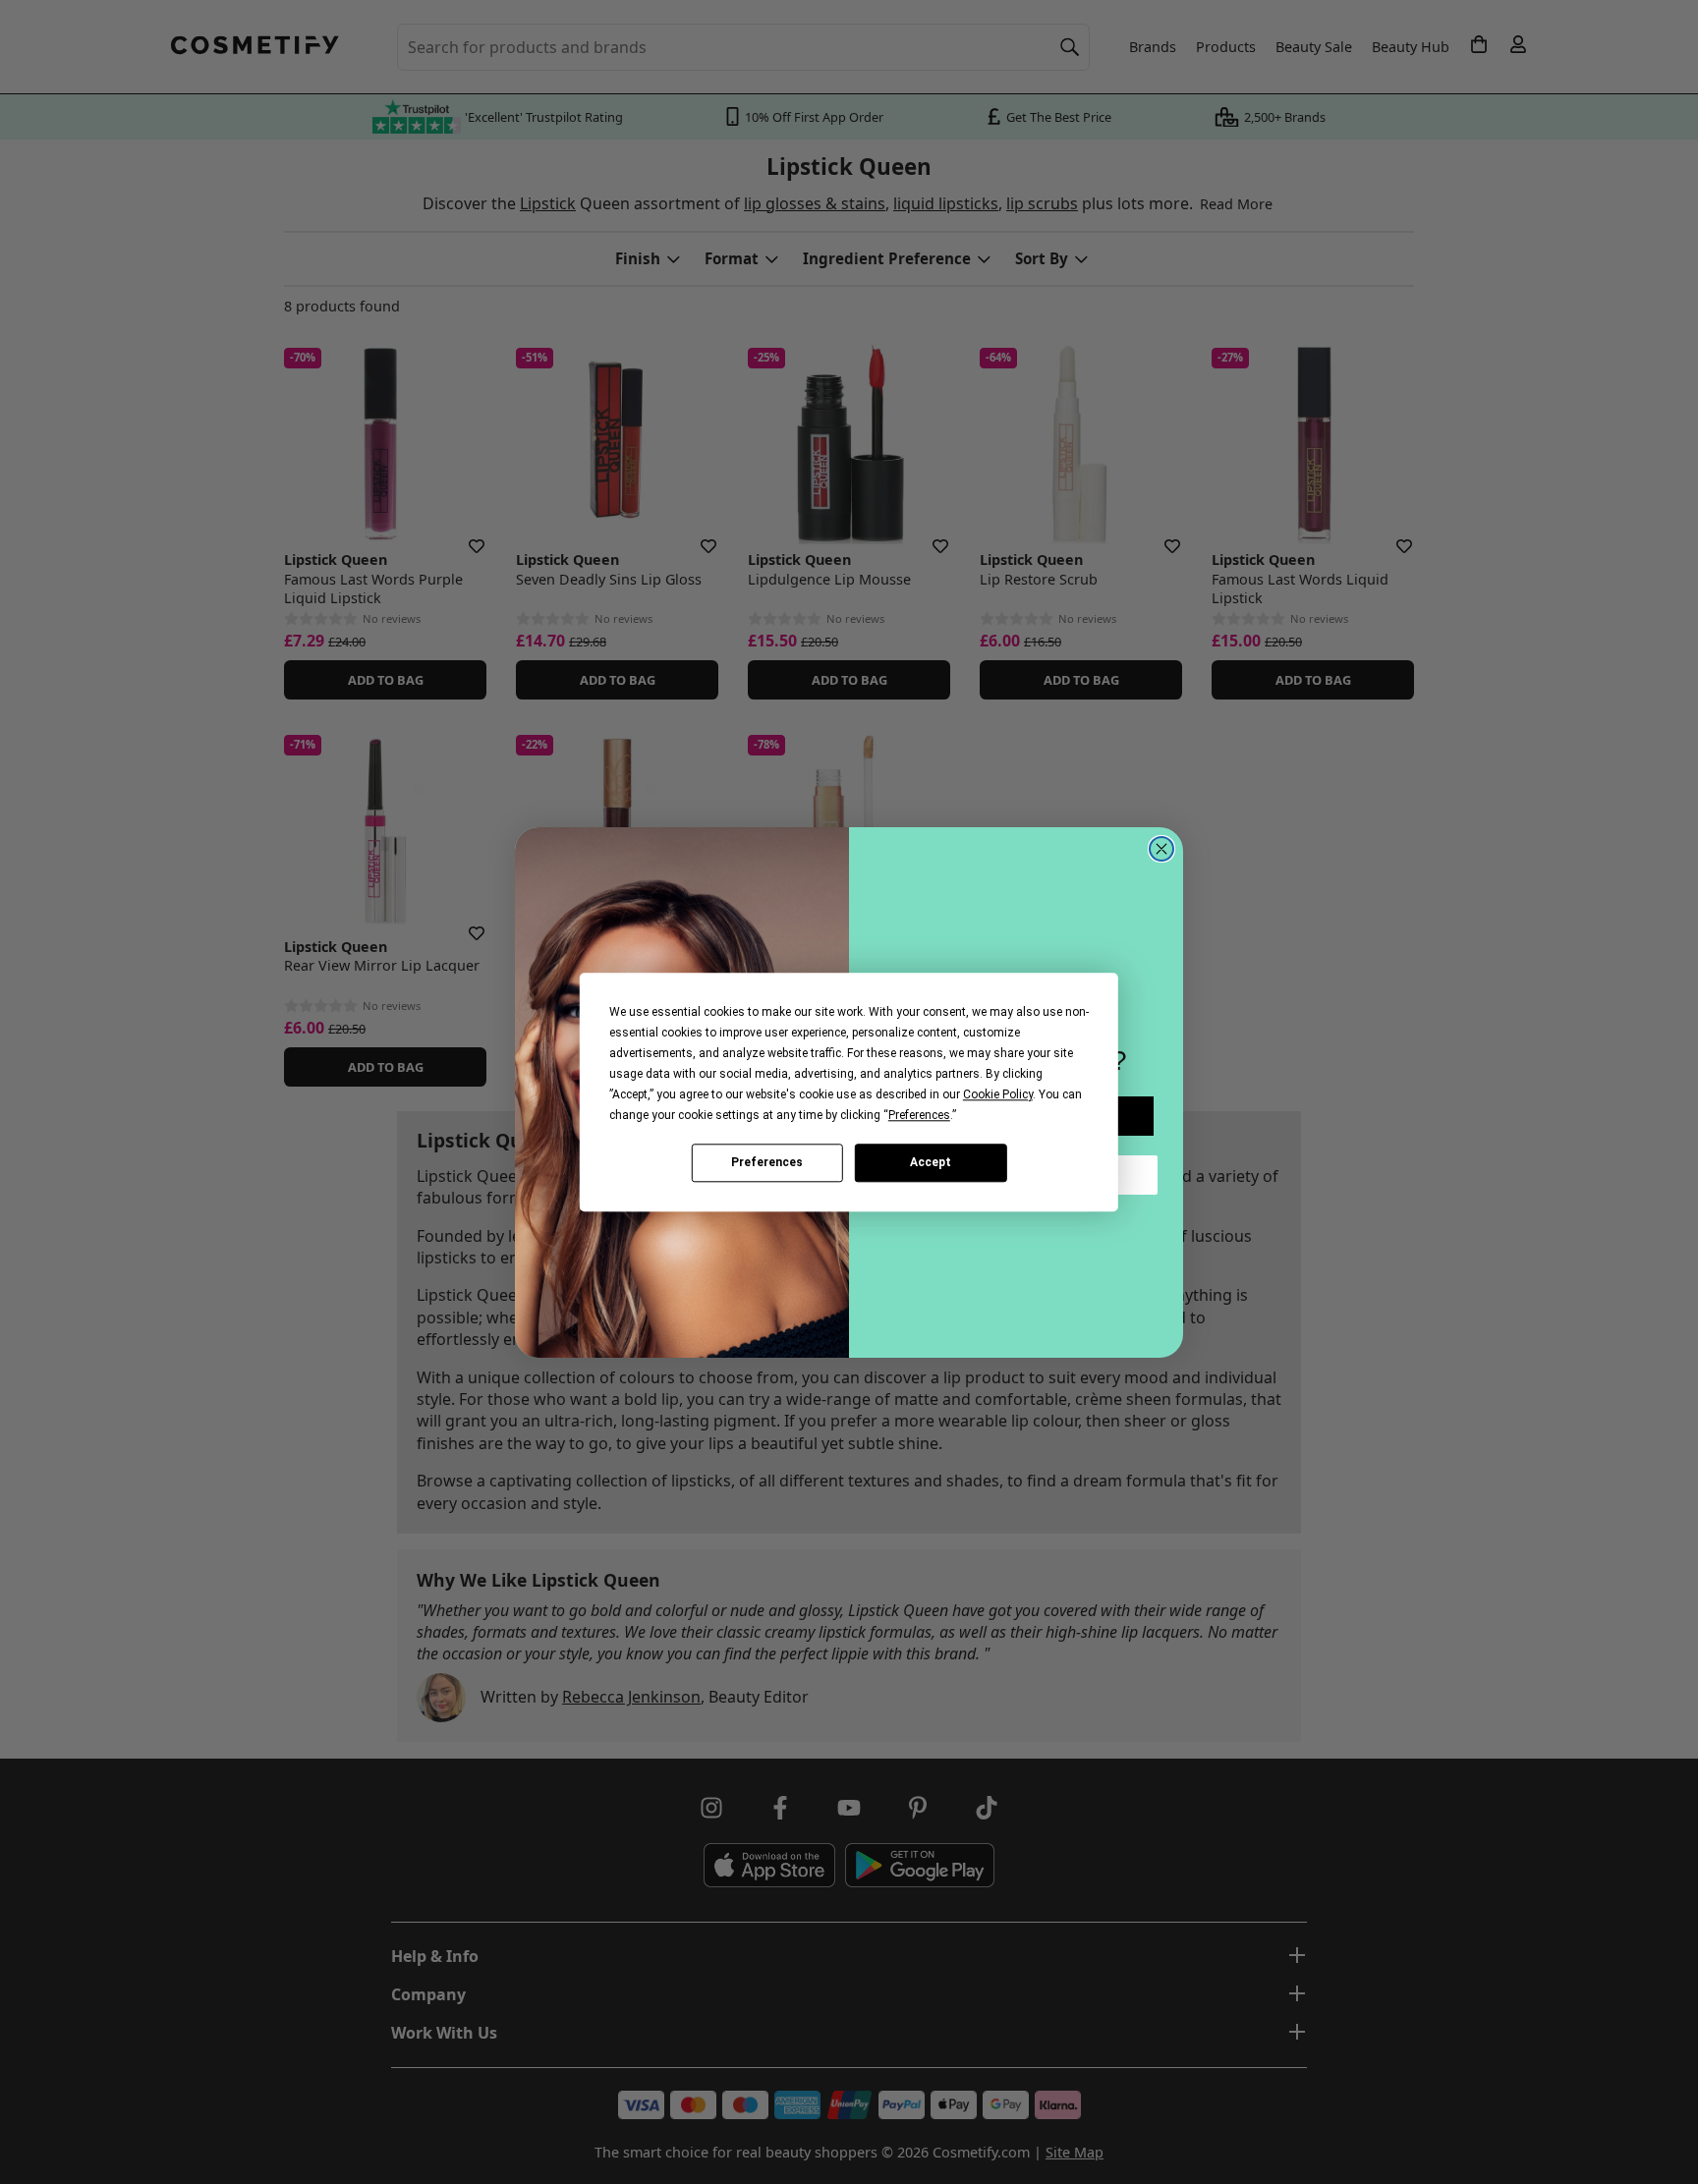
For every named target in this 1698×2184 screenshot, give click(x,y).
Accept (931, 1162)
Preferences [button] (919, 1115)
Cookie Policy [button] (998, 1094)
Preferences (767, 1162)
